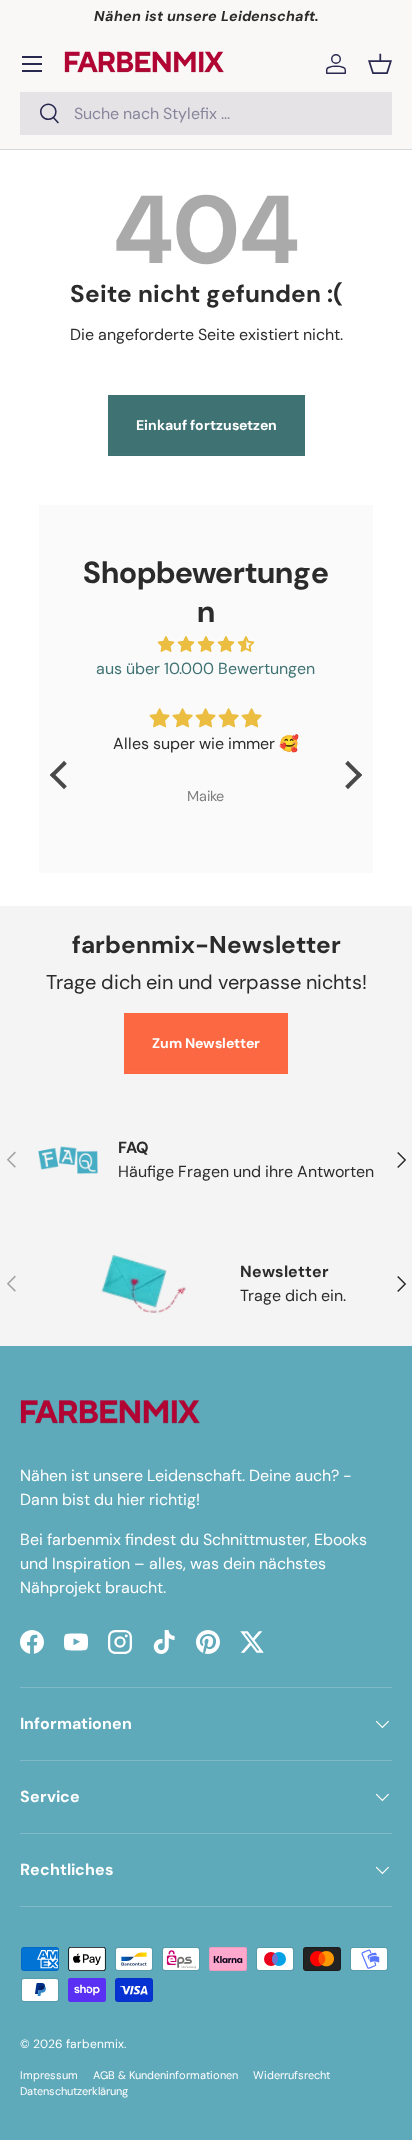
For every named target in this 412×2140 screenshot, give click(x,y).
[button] (380, 64)
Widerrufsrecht (291, 2075)
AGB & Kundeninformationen (165, 2075)
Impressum (49, 2075)
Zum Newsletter (206, 1043)
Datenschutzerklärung (74, 2091)
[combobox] (206, 113)
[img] (206, 644)
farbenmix (95, 2044)
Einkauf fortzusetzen (206, 425)
